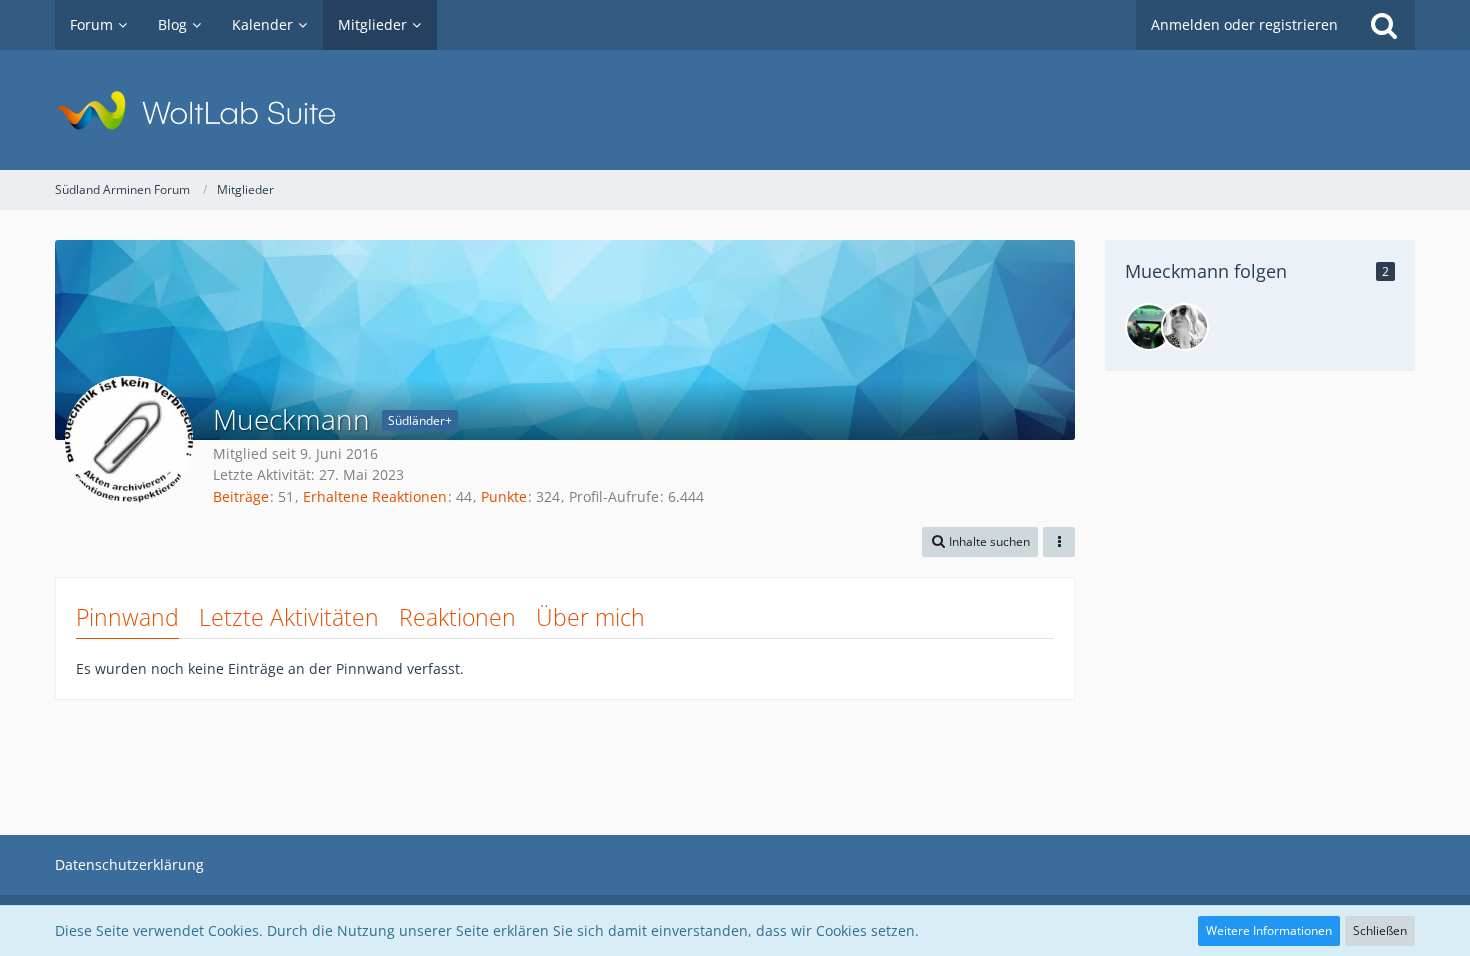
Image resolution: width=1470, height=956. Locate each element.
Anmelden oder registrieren (1244, 24)
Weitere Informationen (1269, 930)
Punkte (504, 496)
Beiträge (241, 496)
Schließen (1380, 930)
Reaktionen (457, 617)
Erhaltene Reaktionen (375, 496)
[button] (980, 542)
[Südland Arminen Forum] (735, 110)
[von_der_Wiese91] (1149, 327)
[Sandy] (1185, 327)
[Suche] (1384, 25)
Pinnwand (127, 617)
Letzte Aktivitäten (289, 617)
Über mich (590, 617)
